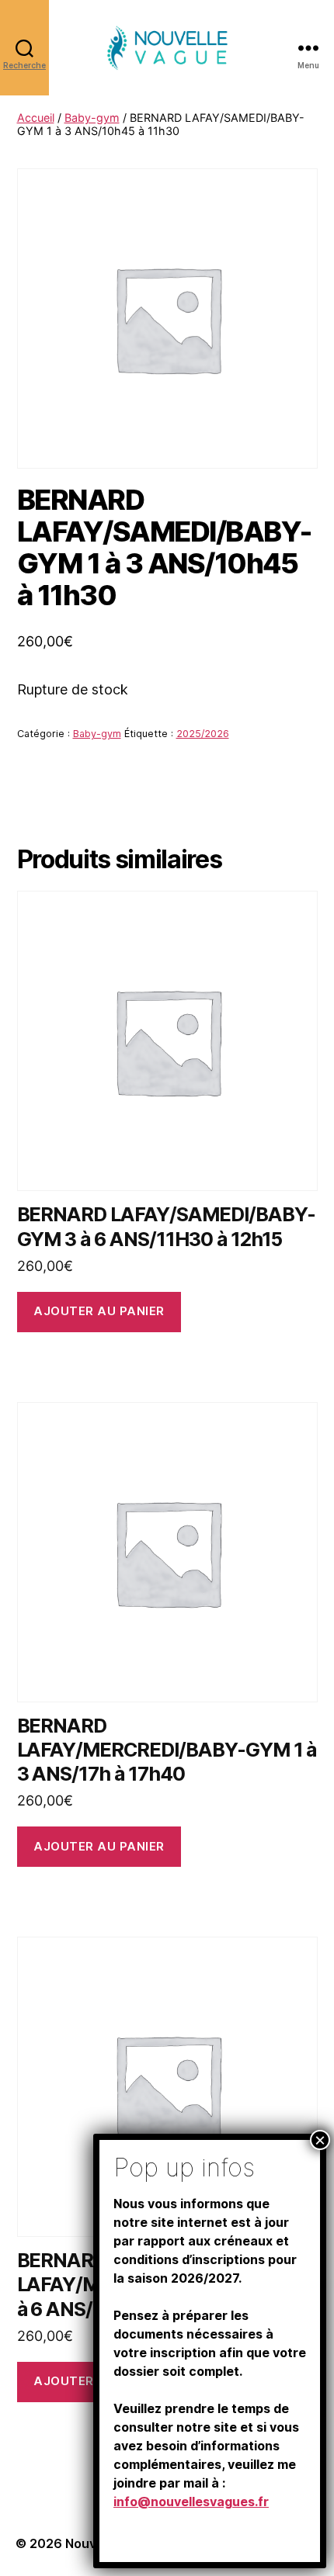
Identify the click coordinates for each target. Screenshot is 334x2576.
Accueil (36, 118)
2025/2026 (203, 734)
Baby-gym (92, 118)
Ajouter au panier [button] (99, 1311)
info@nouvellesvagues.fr (191, 2502)
